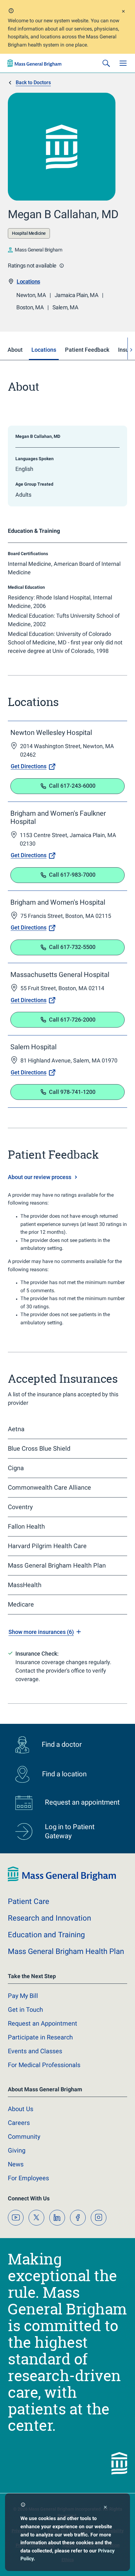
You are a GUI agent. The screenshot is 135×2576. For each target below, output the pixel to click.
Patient (29, 1901)
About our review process (40, 1177)
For (28, 2178)
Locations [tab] (44, 350)
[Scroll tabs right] (131, 350)
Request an (43, 2023)
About (21, 2109)
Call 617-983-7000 (72, 875)
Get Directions (29, 766)
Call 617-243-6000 (72, 786)
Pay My (23, 1996)
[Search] (106, 63)
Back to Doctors (33, 83)
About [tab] (15, 350)
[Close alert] (123, 12)
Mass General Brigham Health (66, 1951)
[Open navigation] (123, 63)
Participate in (40, 2037)
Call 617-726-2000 (72, 1020)
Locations (28, 281)
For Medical (44, 2065)
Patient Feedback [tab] (87, 350)
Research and (49, 1918)
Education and (46, 1935)
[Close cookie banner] (105, 2508)
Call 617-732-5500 (72, 947)
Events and (35, 2051)
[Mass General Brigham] (35, 63)
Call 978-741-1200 (72, 1092)
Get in (25, 2010)
